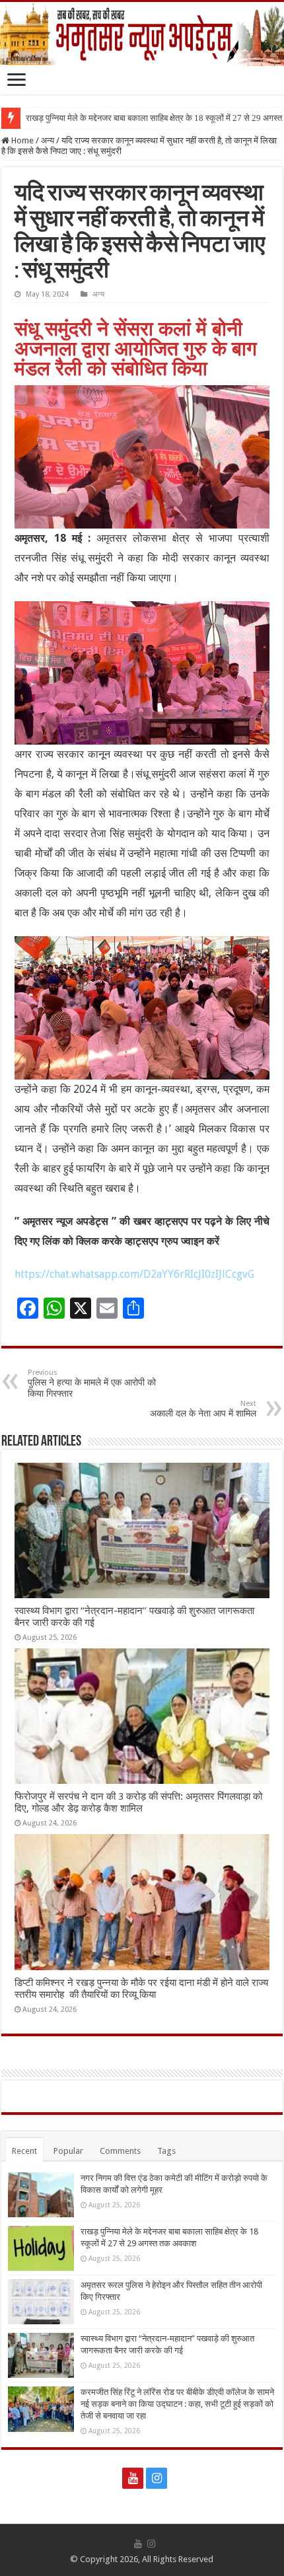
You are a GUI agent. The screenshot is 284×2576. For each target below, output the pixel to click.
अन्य (48, 140)
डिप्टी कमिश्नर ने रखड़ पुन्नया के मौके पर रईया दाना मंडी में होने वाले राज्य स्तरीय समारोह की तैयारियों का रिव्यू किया (141, 1989)
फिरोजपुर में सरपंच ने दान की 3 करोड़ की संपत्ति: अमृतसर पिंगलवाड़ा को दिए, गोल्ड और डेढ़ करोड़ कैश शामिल (138, 1802)
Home (21, 140)
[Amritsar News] (142, 34)
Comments (120, 2151)
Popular (68, 2151)
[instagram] (157, 2478)
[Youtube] (133, 2478)
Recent (24, 2151)
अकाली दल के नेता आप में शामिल (203, 1409)
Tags (166, 2151)
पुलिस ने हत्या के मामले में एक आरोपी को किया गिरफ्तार (92, 1383)
